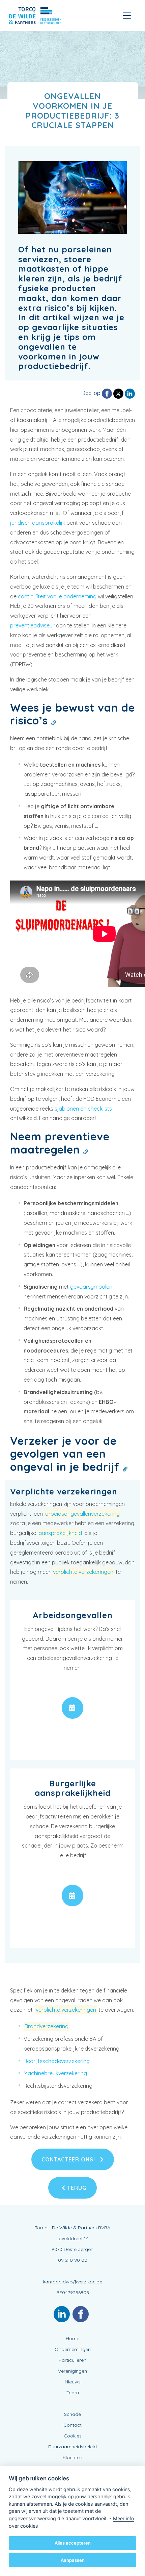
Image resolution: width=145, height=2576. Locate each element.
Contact (72, 2425)
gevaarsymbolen (91, 1287)
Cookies (73, 2436)
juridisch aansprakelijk (38, 523)
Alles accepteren (73, 2543)
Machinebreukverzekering (55, 2073)
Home (72, 2338)
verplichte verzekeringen (83, 1572)
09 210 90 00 (73, 2260)
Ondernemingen (73, 2349)
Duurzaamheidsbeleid (72, 2447)
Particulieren (72, 2360)
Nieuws (73, 2382)
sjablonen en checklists (83, 1109)
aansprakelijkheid (60, 1533)
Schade (72, 2414)
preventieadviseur (32, 625)
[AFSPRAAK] (72, 1708)
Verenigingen (72, 2371)
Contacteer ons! (69, 2159)
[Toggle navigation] (127, 16)
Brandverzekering (47, 2026)
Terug (76, 2188)
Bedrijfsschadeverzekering (57, 2061)
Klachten (72, 2457)
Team (73, 2393)
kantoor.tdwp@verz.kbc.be (72, 2282)
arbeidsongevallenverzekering (82, 1514)
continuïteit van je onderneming (57, 596)
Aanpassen (73, 2560)
